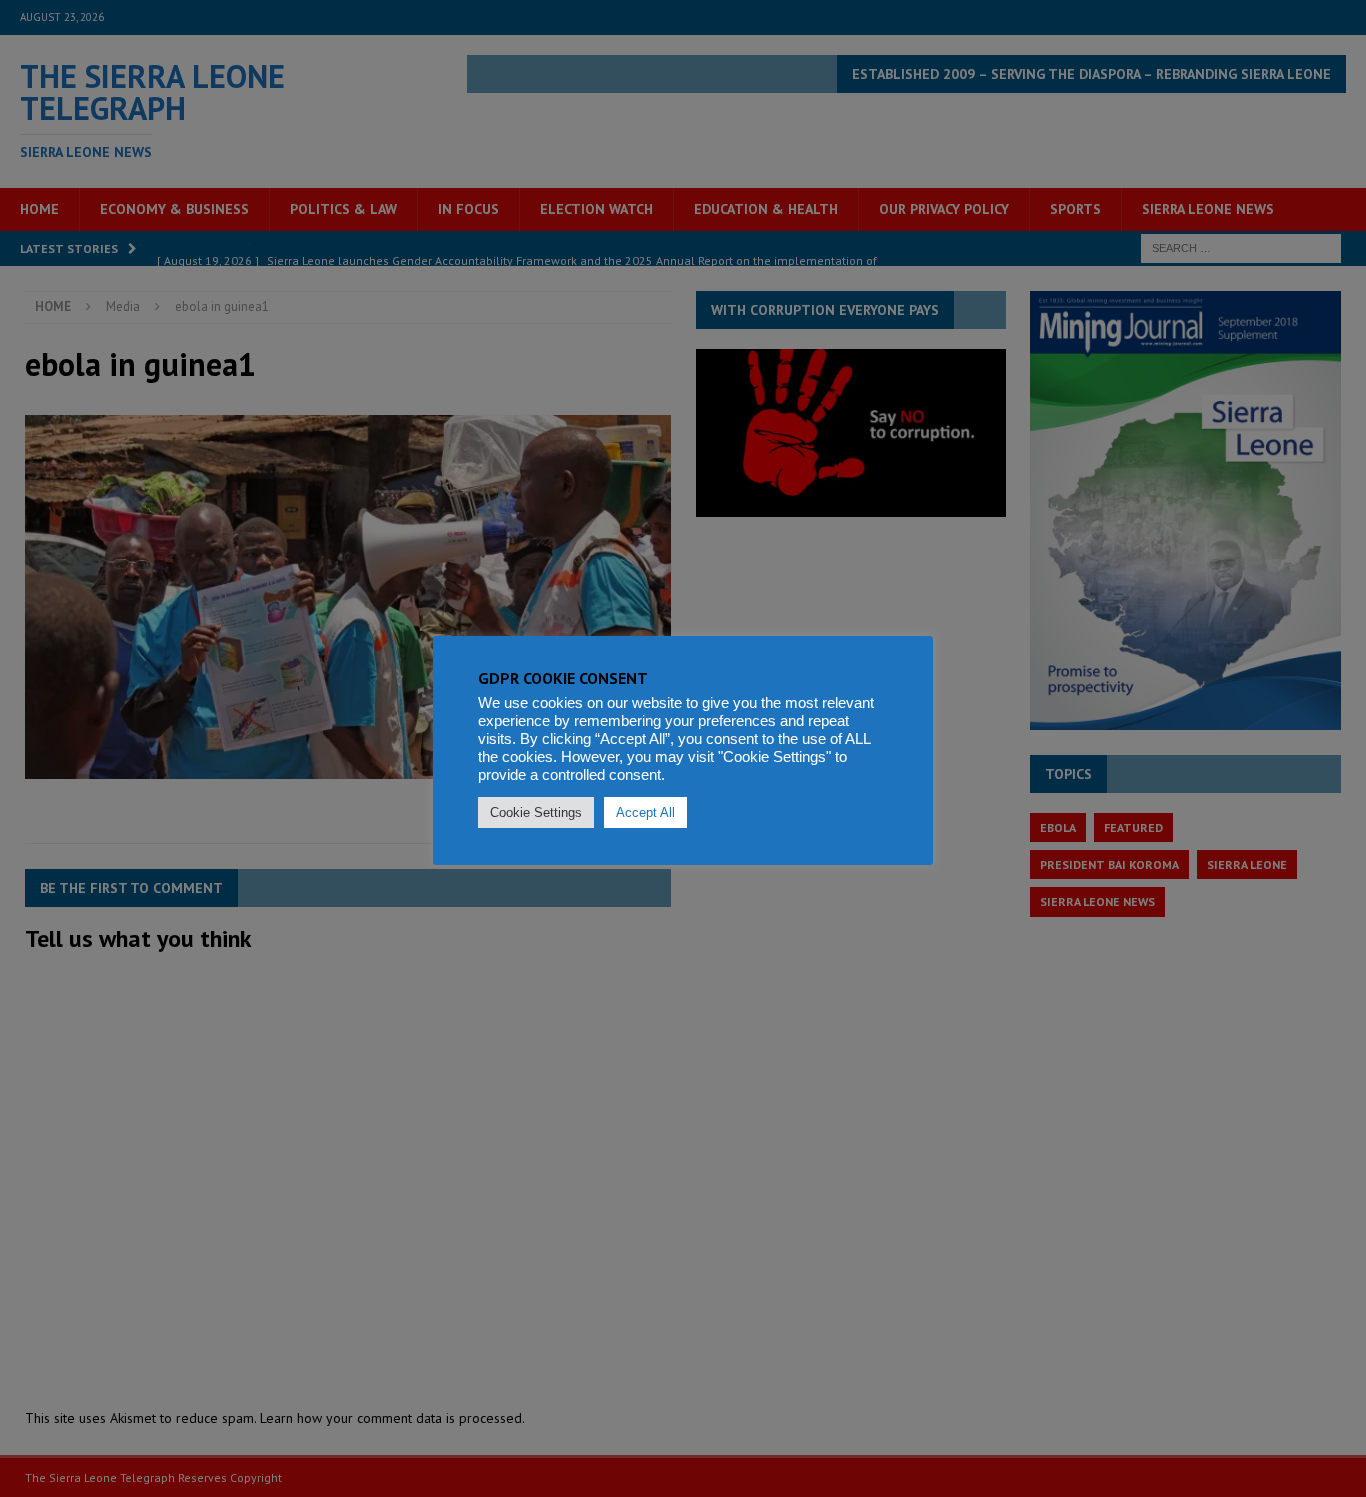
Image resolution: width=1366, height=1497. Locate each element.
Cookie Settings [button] (536, 812)
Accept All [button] (645, 812)
